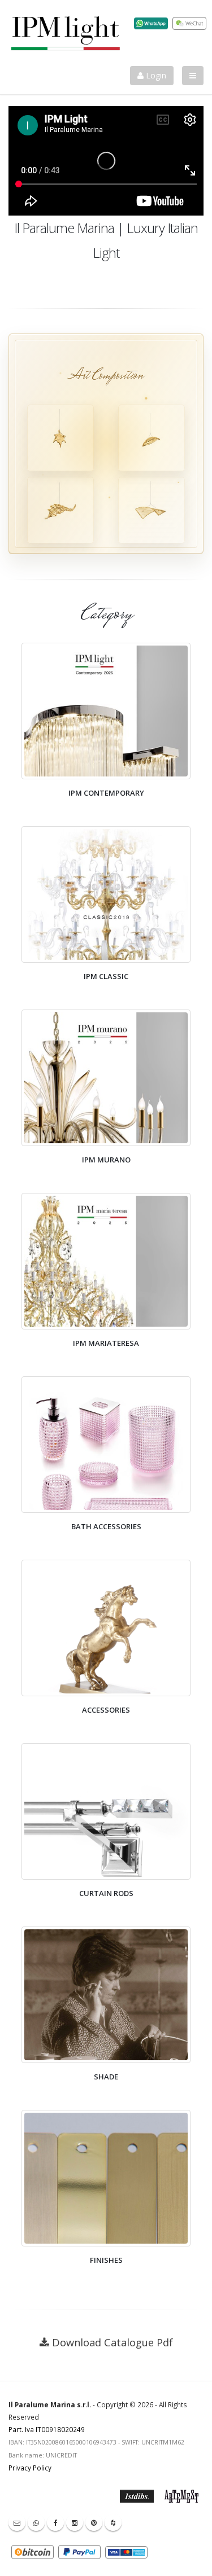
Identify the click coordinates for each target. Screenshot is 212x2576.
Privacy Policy (30, 2468)
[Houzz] (113, 2522)
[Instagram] (75, 2522)
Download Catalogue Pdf (113, 2342)
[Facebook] (55, 2522)
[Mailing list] (17, 2522)
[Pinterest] (94, 2522)
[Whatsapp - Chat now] (36, 2522)
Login (155, 75)
